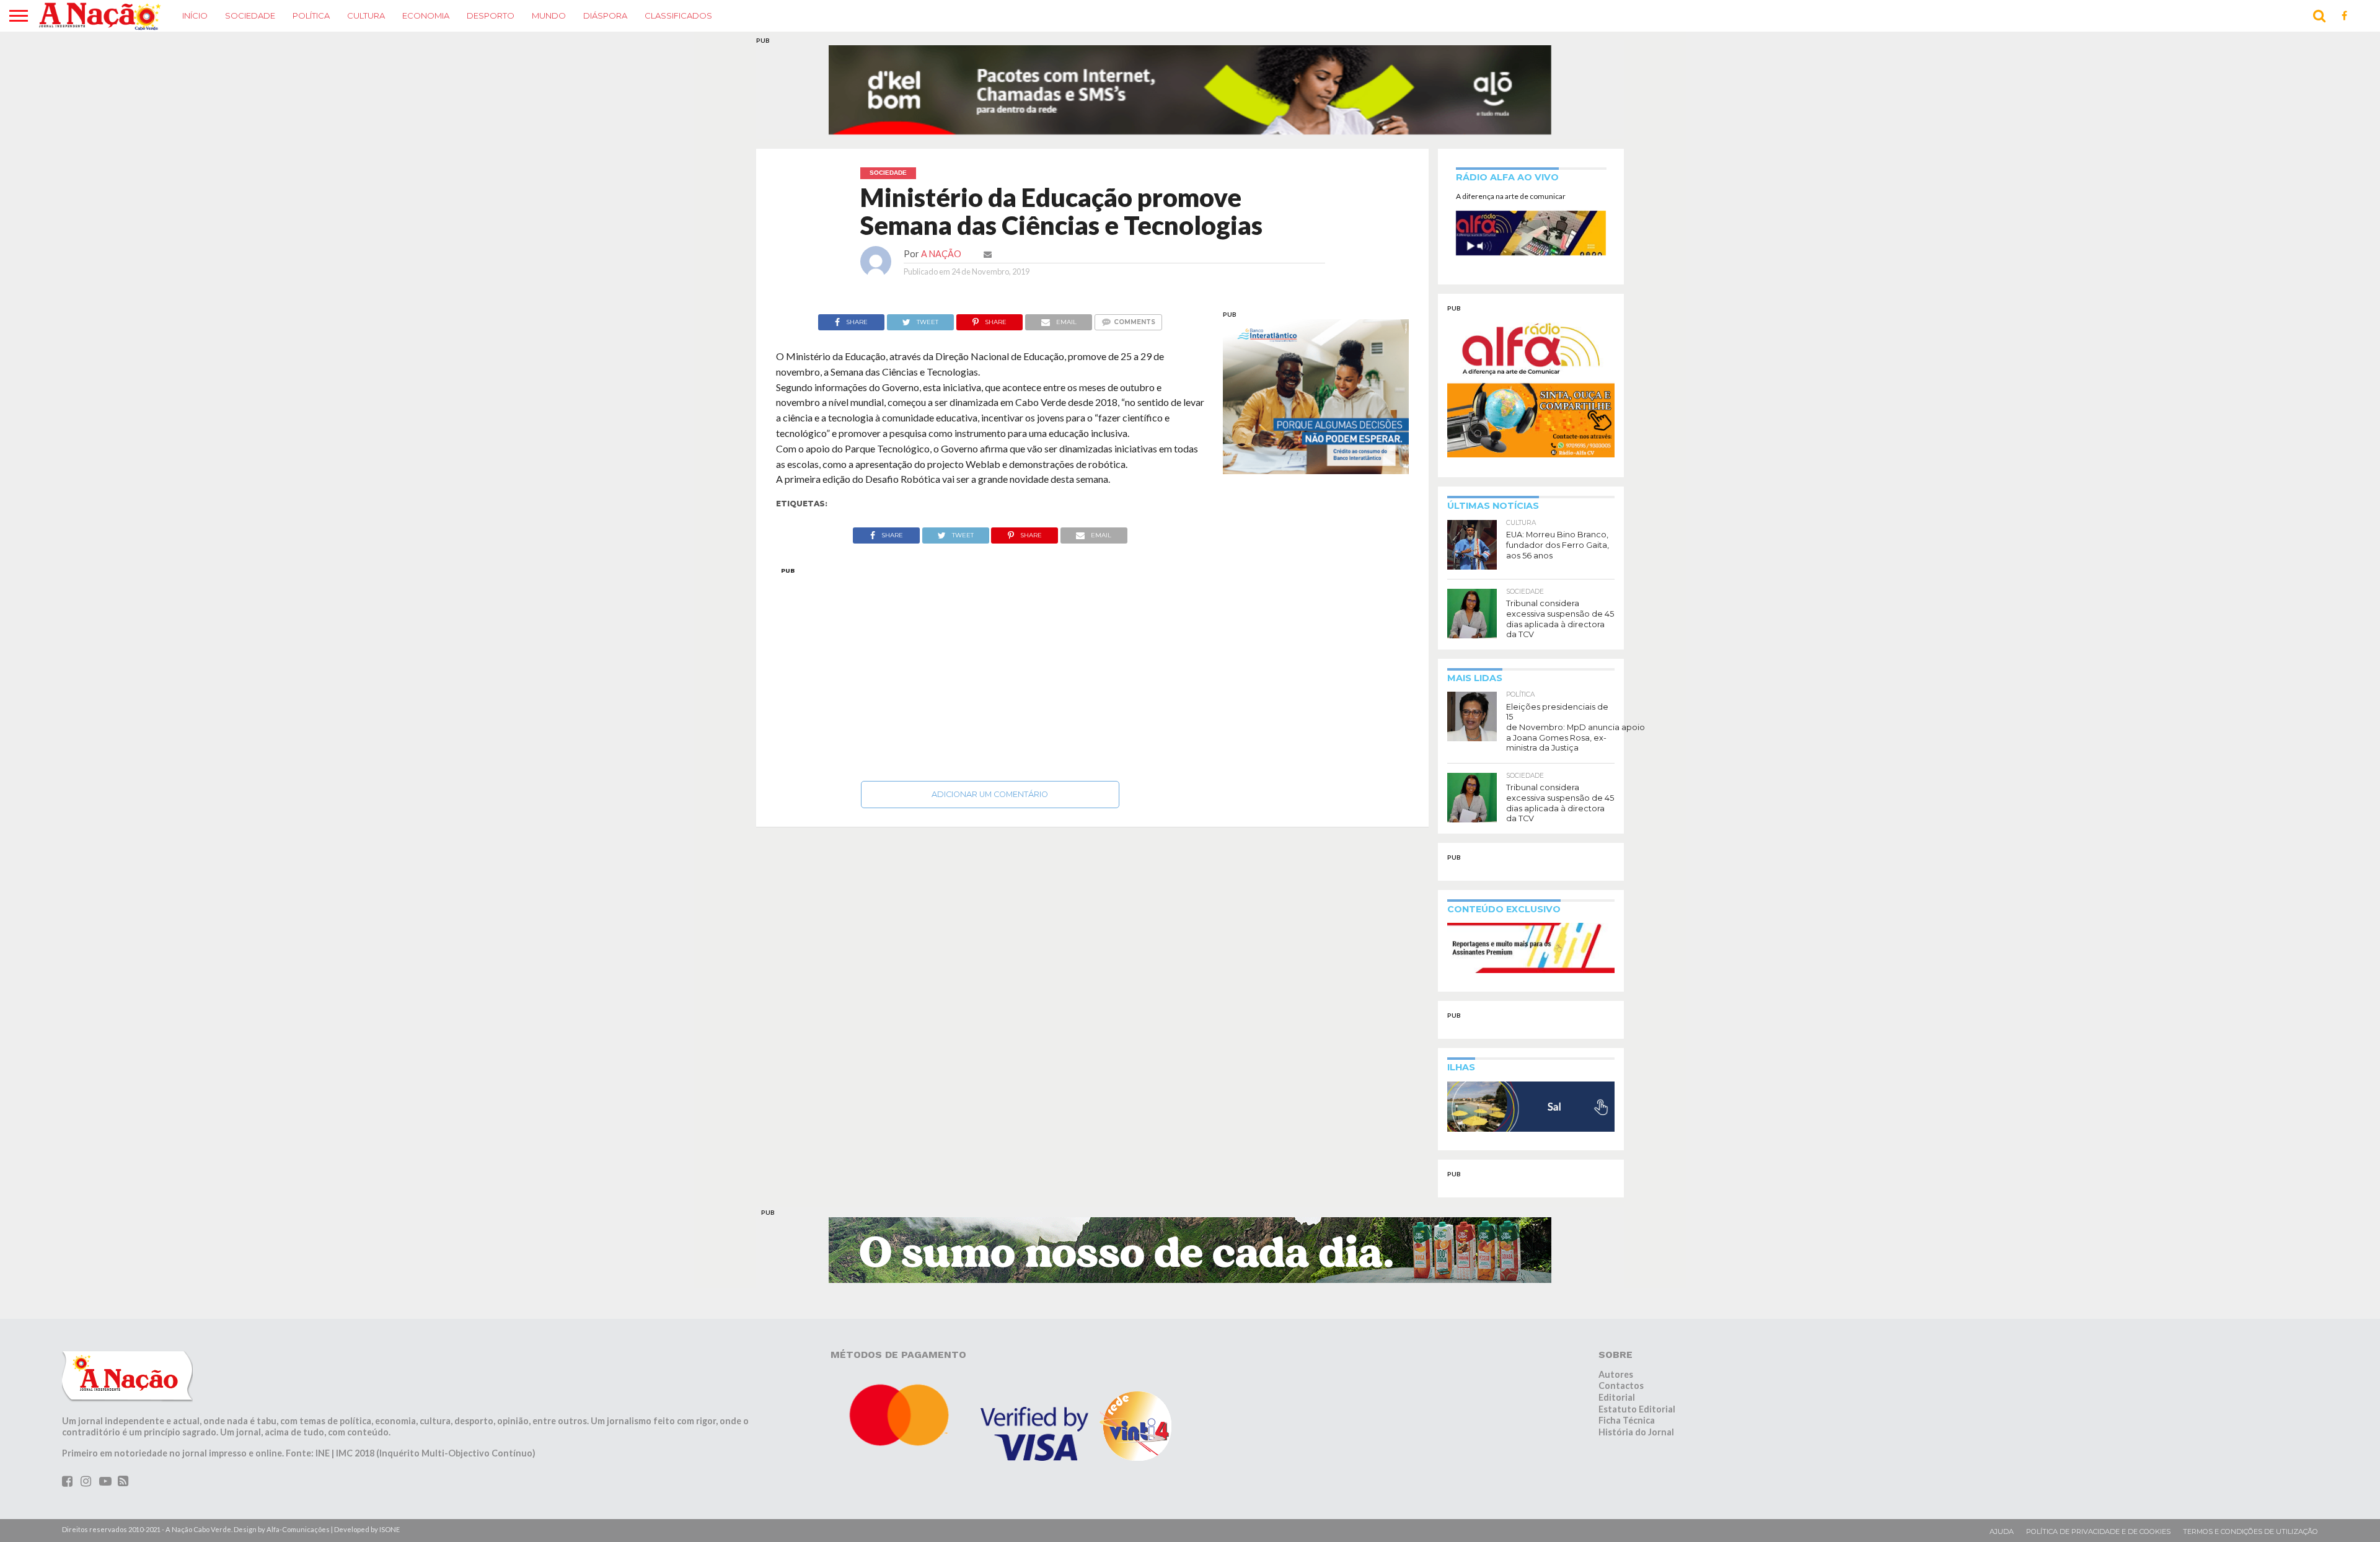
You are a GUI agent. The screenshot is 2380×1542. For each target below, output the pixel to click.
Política (311, 15)
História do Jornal (1636, 1408)
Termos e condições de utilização (2250, 1508)
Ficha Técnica (1627, 1397)
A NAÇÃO (941, 230)
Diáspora (605, 15)
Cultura (366, 15)
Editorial (1617, 1374)
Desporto (491, 15)
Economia (426, 15)
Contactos (1621, 1362)
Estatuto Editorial (1637, 1386)
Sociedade (250, 15)
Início (195, 15)
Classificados (678, 15)
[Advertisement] (990, 647)
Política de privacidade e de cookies (2098, 1508)
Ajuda (2002, 1508)
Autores (1616, 1350)
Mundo (549, 15)
